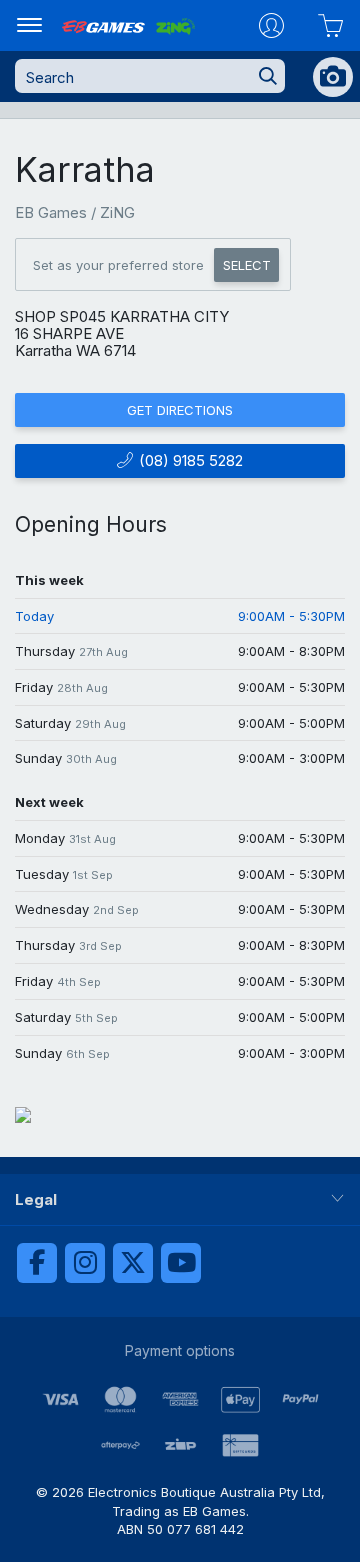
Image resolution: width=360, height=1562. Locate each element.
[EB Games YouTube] (181, 1263)
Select (247, 265)
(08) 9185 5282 (189, 460)
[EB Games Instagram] (85, 1263)
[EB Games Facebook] (37, 1263)
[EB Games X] (133, 1263)
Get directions (180, 410)
